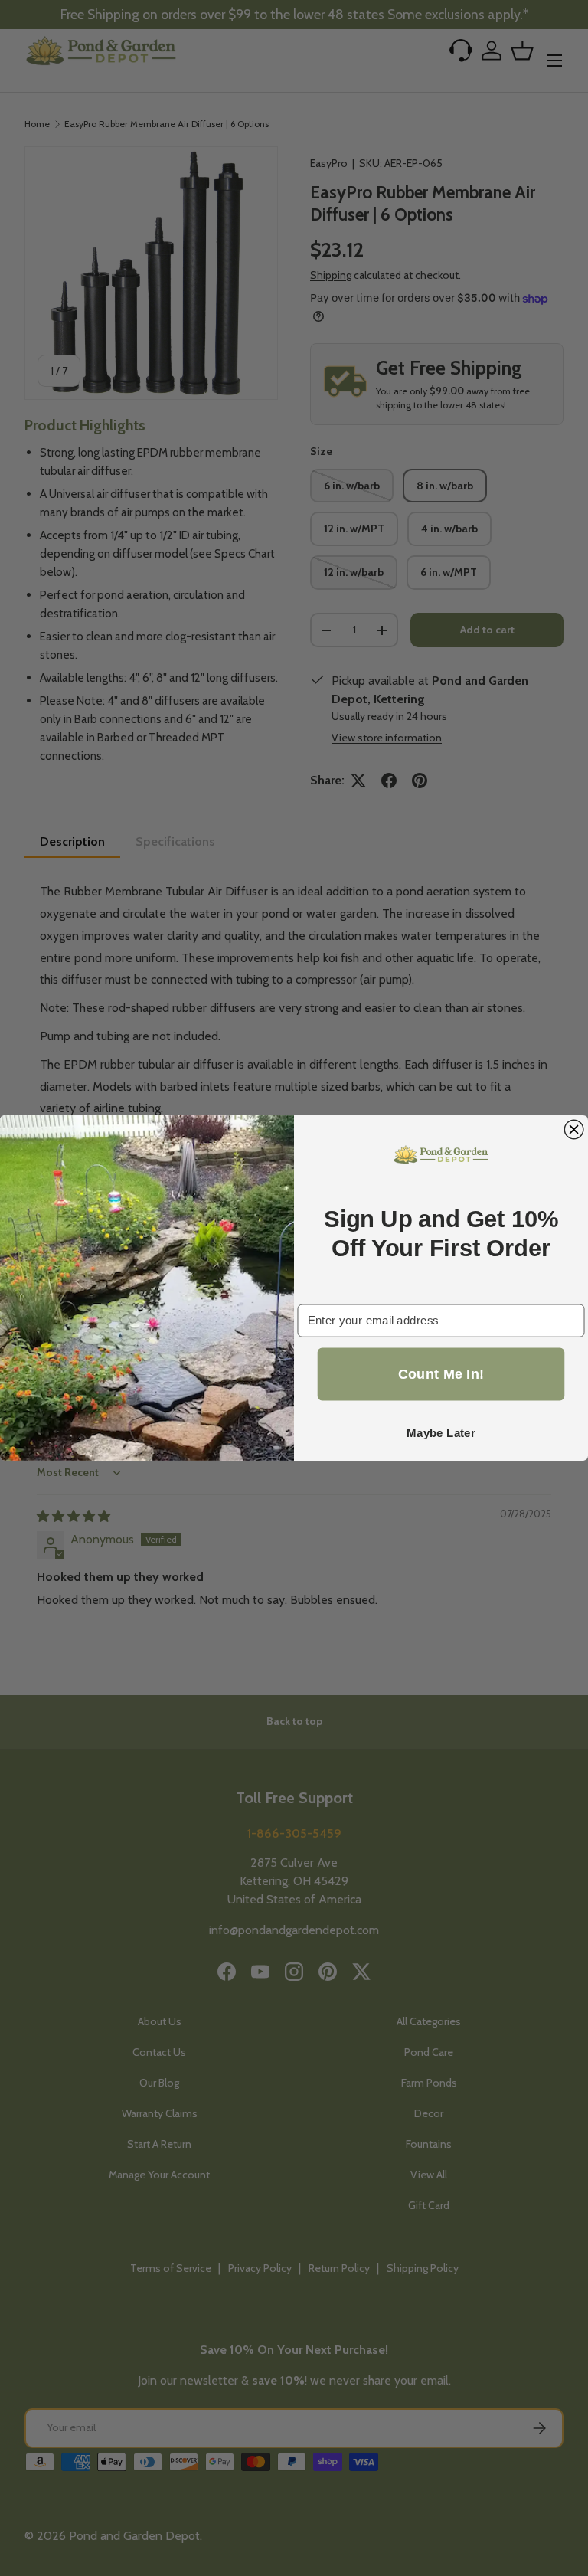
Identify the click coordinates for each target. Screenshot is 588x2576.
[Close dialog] (574, 1129)
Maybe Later (441, 1433)
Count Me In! (441, 1374)
